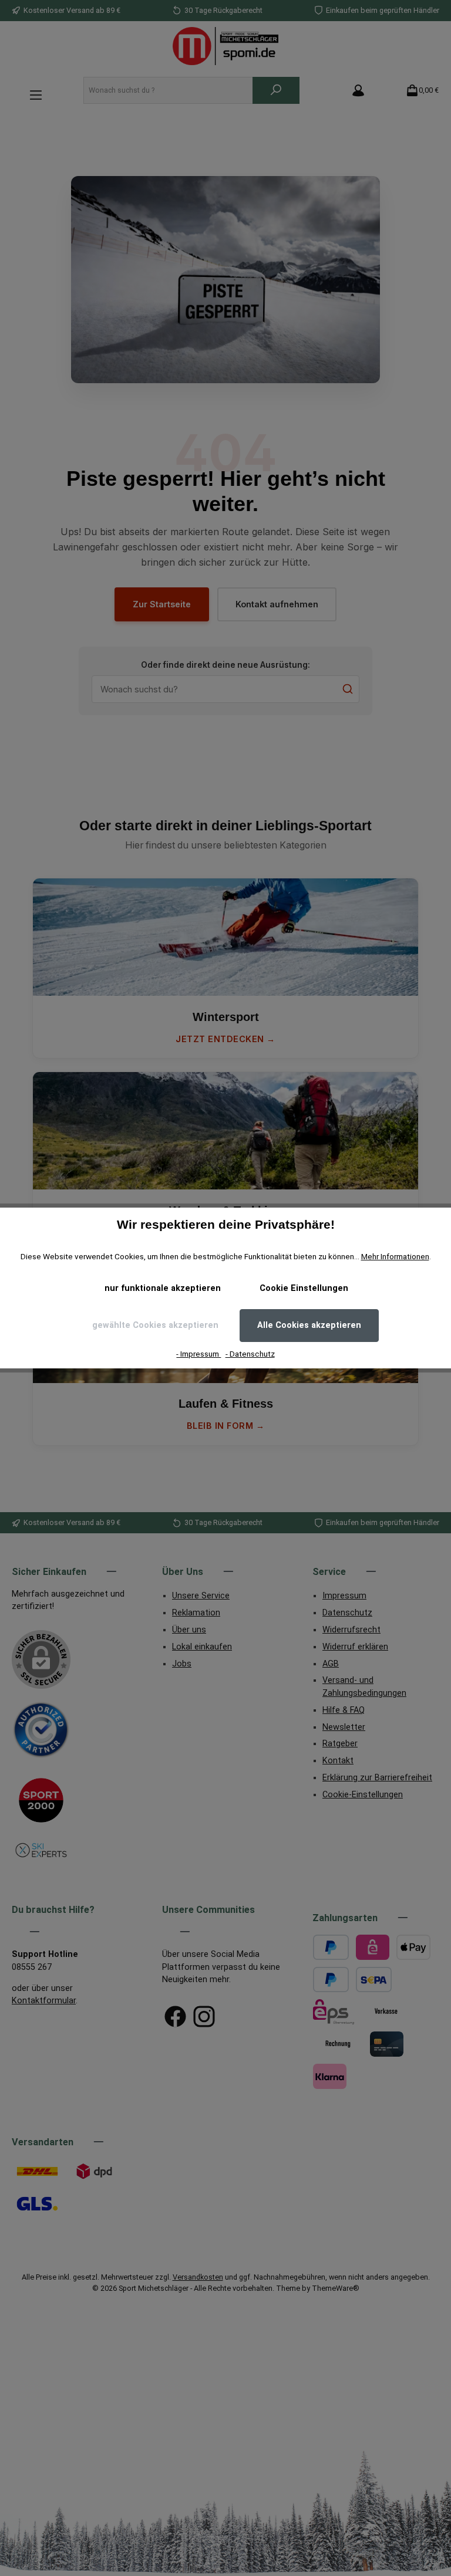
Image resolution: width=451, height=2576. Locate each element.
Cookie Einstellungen (304, 1288)
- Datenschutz (250, 1354)
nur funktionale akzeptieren (163, 1288)
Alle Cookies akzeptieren (309, 1325)
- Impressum (198, 1354)
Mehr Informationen (395, 1256)
